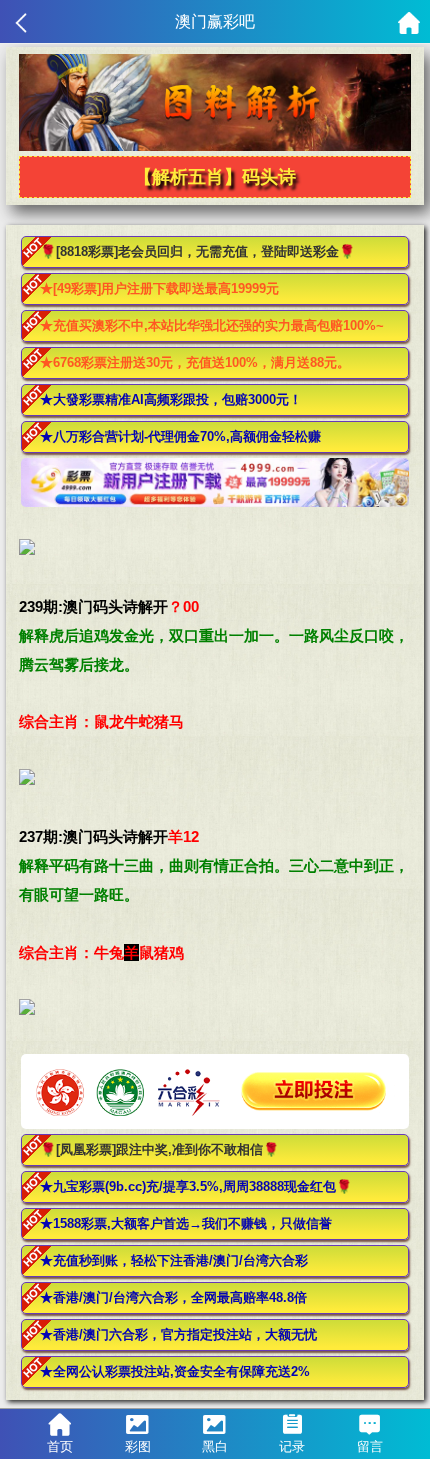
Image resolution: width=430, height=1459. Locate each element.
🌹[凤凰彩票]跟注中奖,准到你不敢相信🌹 (159, 1149)
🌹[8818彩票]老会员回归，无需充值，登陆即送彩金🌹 (197, 251)
